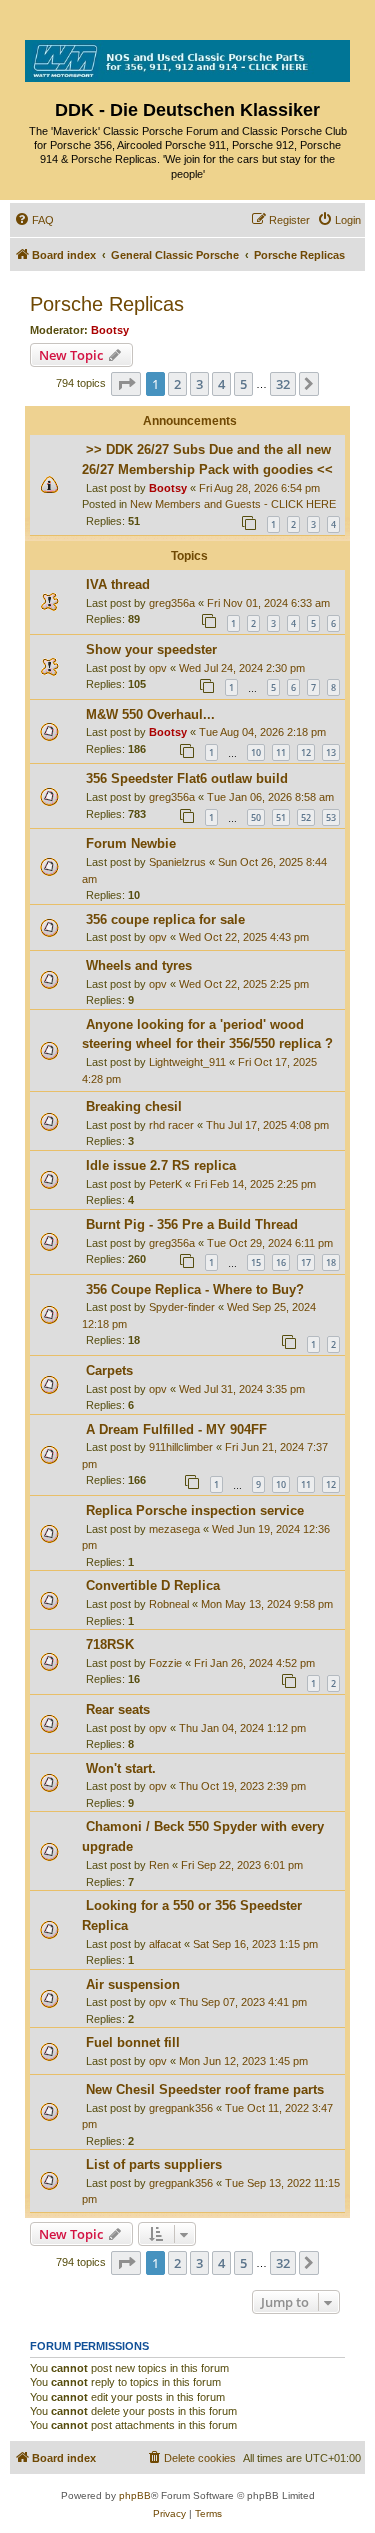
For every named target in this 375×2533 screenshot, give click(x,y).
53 (331, 817)
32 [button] (283, 384)
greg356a (172, 603)
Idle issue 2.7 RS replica (161, 1165)
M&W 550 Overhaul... (150, 714)
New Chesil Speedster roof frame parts (205, 2089)
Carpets (109, 1370)
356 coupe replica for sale (165, 919)
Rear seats (118, 1709)
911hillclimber (181, 1447)
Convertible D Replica (153, 1585)
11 (281, 752)
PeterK (165, 1184)
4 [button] (221, 384)
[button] (126, 384)
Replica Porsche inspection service (195, 1510)
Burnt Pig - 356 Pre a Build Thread (192, 1224)
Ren (159, 1865)
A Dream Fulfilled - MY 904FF (176, 1429)
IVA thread (118, 584)
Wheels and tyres (139, 965)
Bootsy (110, 330)
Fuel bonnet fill (133, 2042)
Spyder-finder (182, 1307)
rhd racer (171, 1125)
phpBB (135, 2495)
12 (306, 752)
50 (256, 817)
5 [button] (243, 384)
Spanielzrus (177, 862)
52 (306, 817)
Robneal (169, 1604)
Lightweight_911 (187, 1062)
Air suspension (133, 1984)
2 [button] (177, 384)
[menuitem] (34, 220)
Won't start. (121, 1768)
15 (256, 1262)
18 (331, 1262)
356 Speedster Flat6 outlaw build (187, 778)
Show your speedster (151, 649)
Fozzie (165, 1663)
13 (331, 752)
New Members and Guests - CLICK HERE (233, 504)
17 (306, 1262)
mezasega (174, 1529)
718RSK (110, 1644)
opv (158, 668)
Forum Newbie (131, 843)
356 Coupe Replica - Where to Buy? (195, 1289)
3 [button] (199, 384)
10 (256, 752)
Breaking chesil (134, 1106)
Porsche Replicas (107, 304)
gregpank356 (181, 2108)
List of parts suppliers (154, 2164)
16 (281, 1262)
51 (281, 817)
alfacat (165, 1944)
